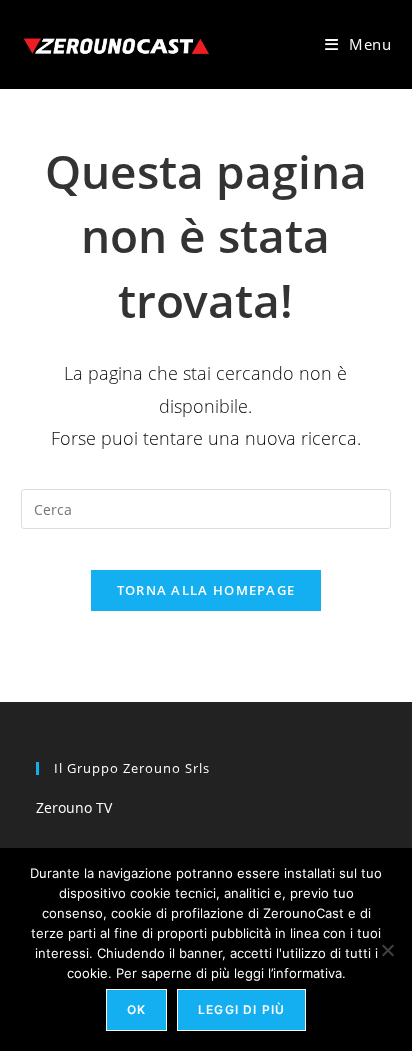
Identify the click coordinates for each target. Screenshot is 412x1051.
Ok (136, 1009)
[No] (387, 950)
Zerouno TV (74, 807)
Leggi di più (241, 1009)
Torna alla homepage (206, 590)
